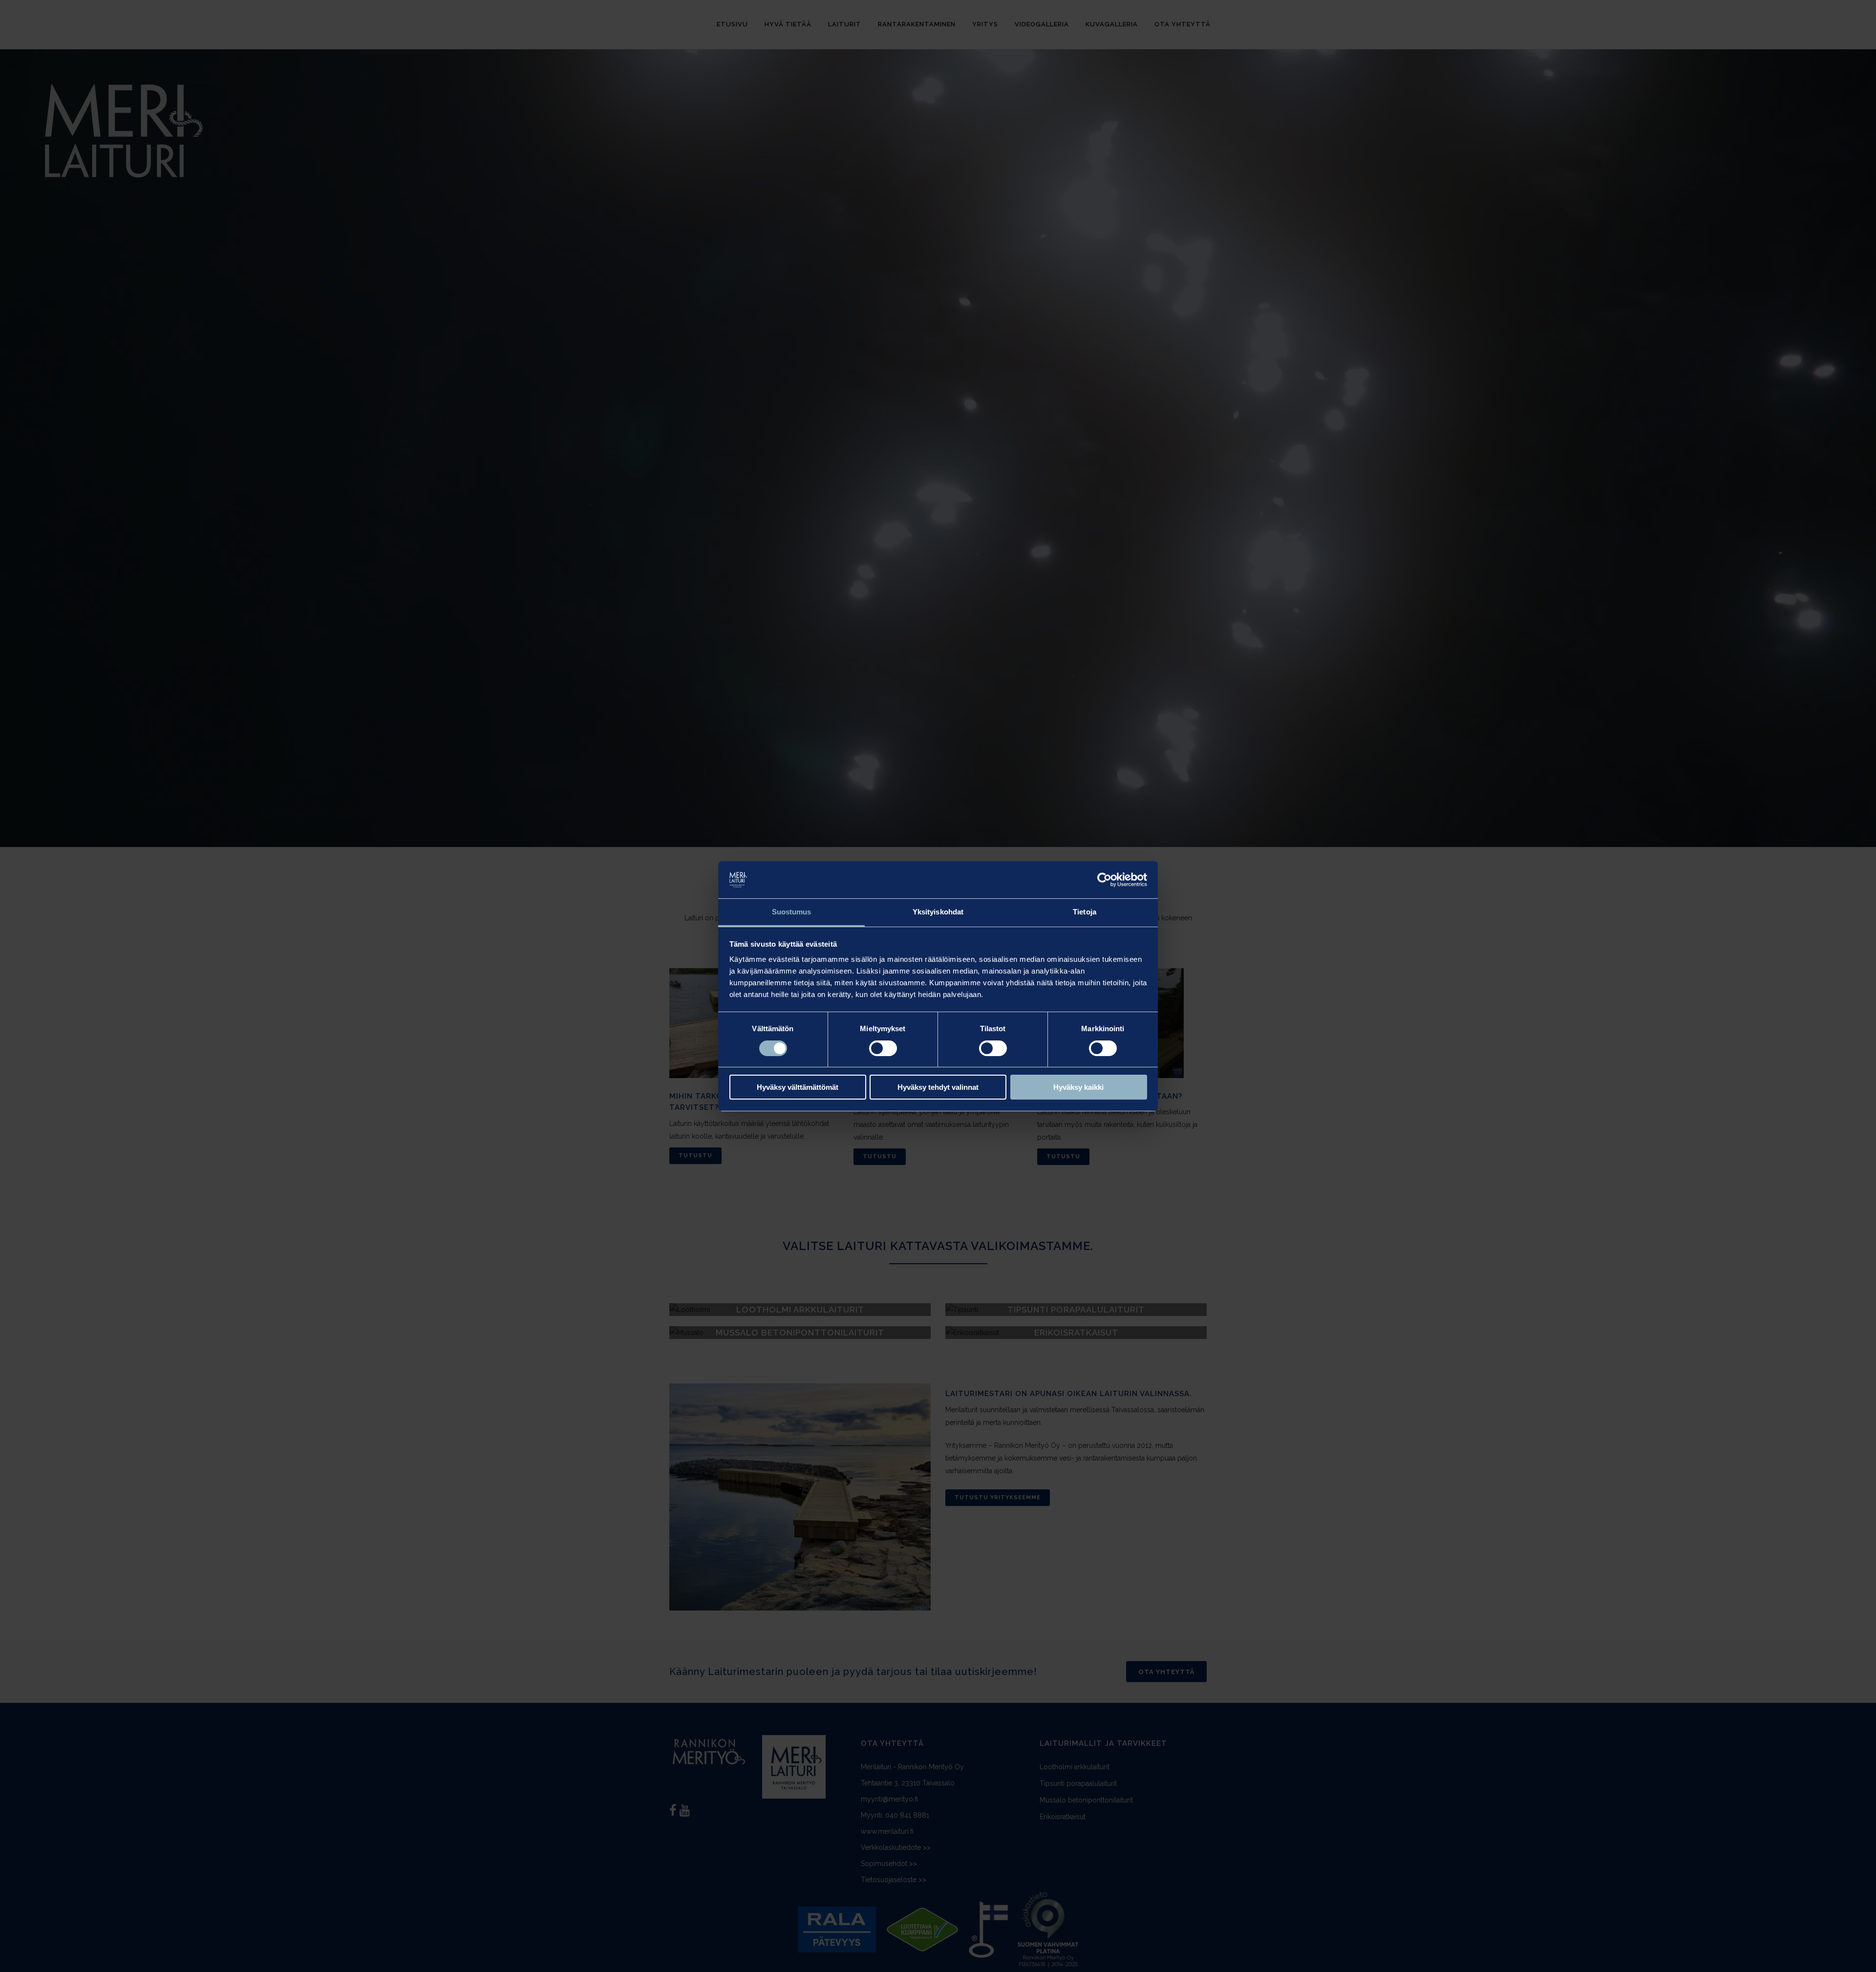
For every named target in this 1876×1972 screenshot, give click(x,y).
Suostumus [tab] (792, 912)
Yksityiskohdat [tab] (938, 912)
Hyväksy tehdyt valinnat (938, 1087)
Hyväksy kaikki (1078, 1087)
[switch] (883, 1048)
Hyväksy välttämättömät (798, 1087)
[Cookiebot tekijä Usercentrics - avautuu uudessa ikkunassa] (1104, 880)
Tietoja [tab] (1085, 912)
